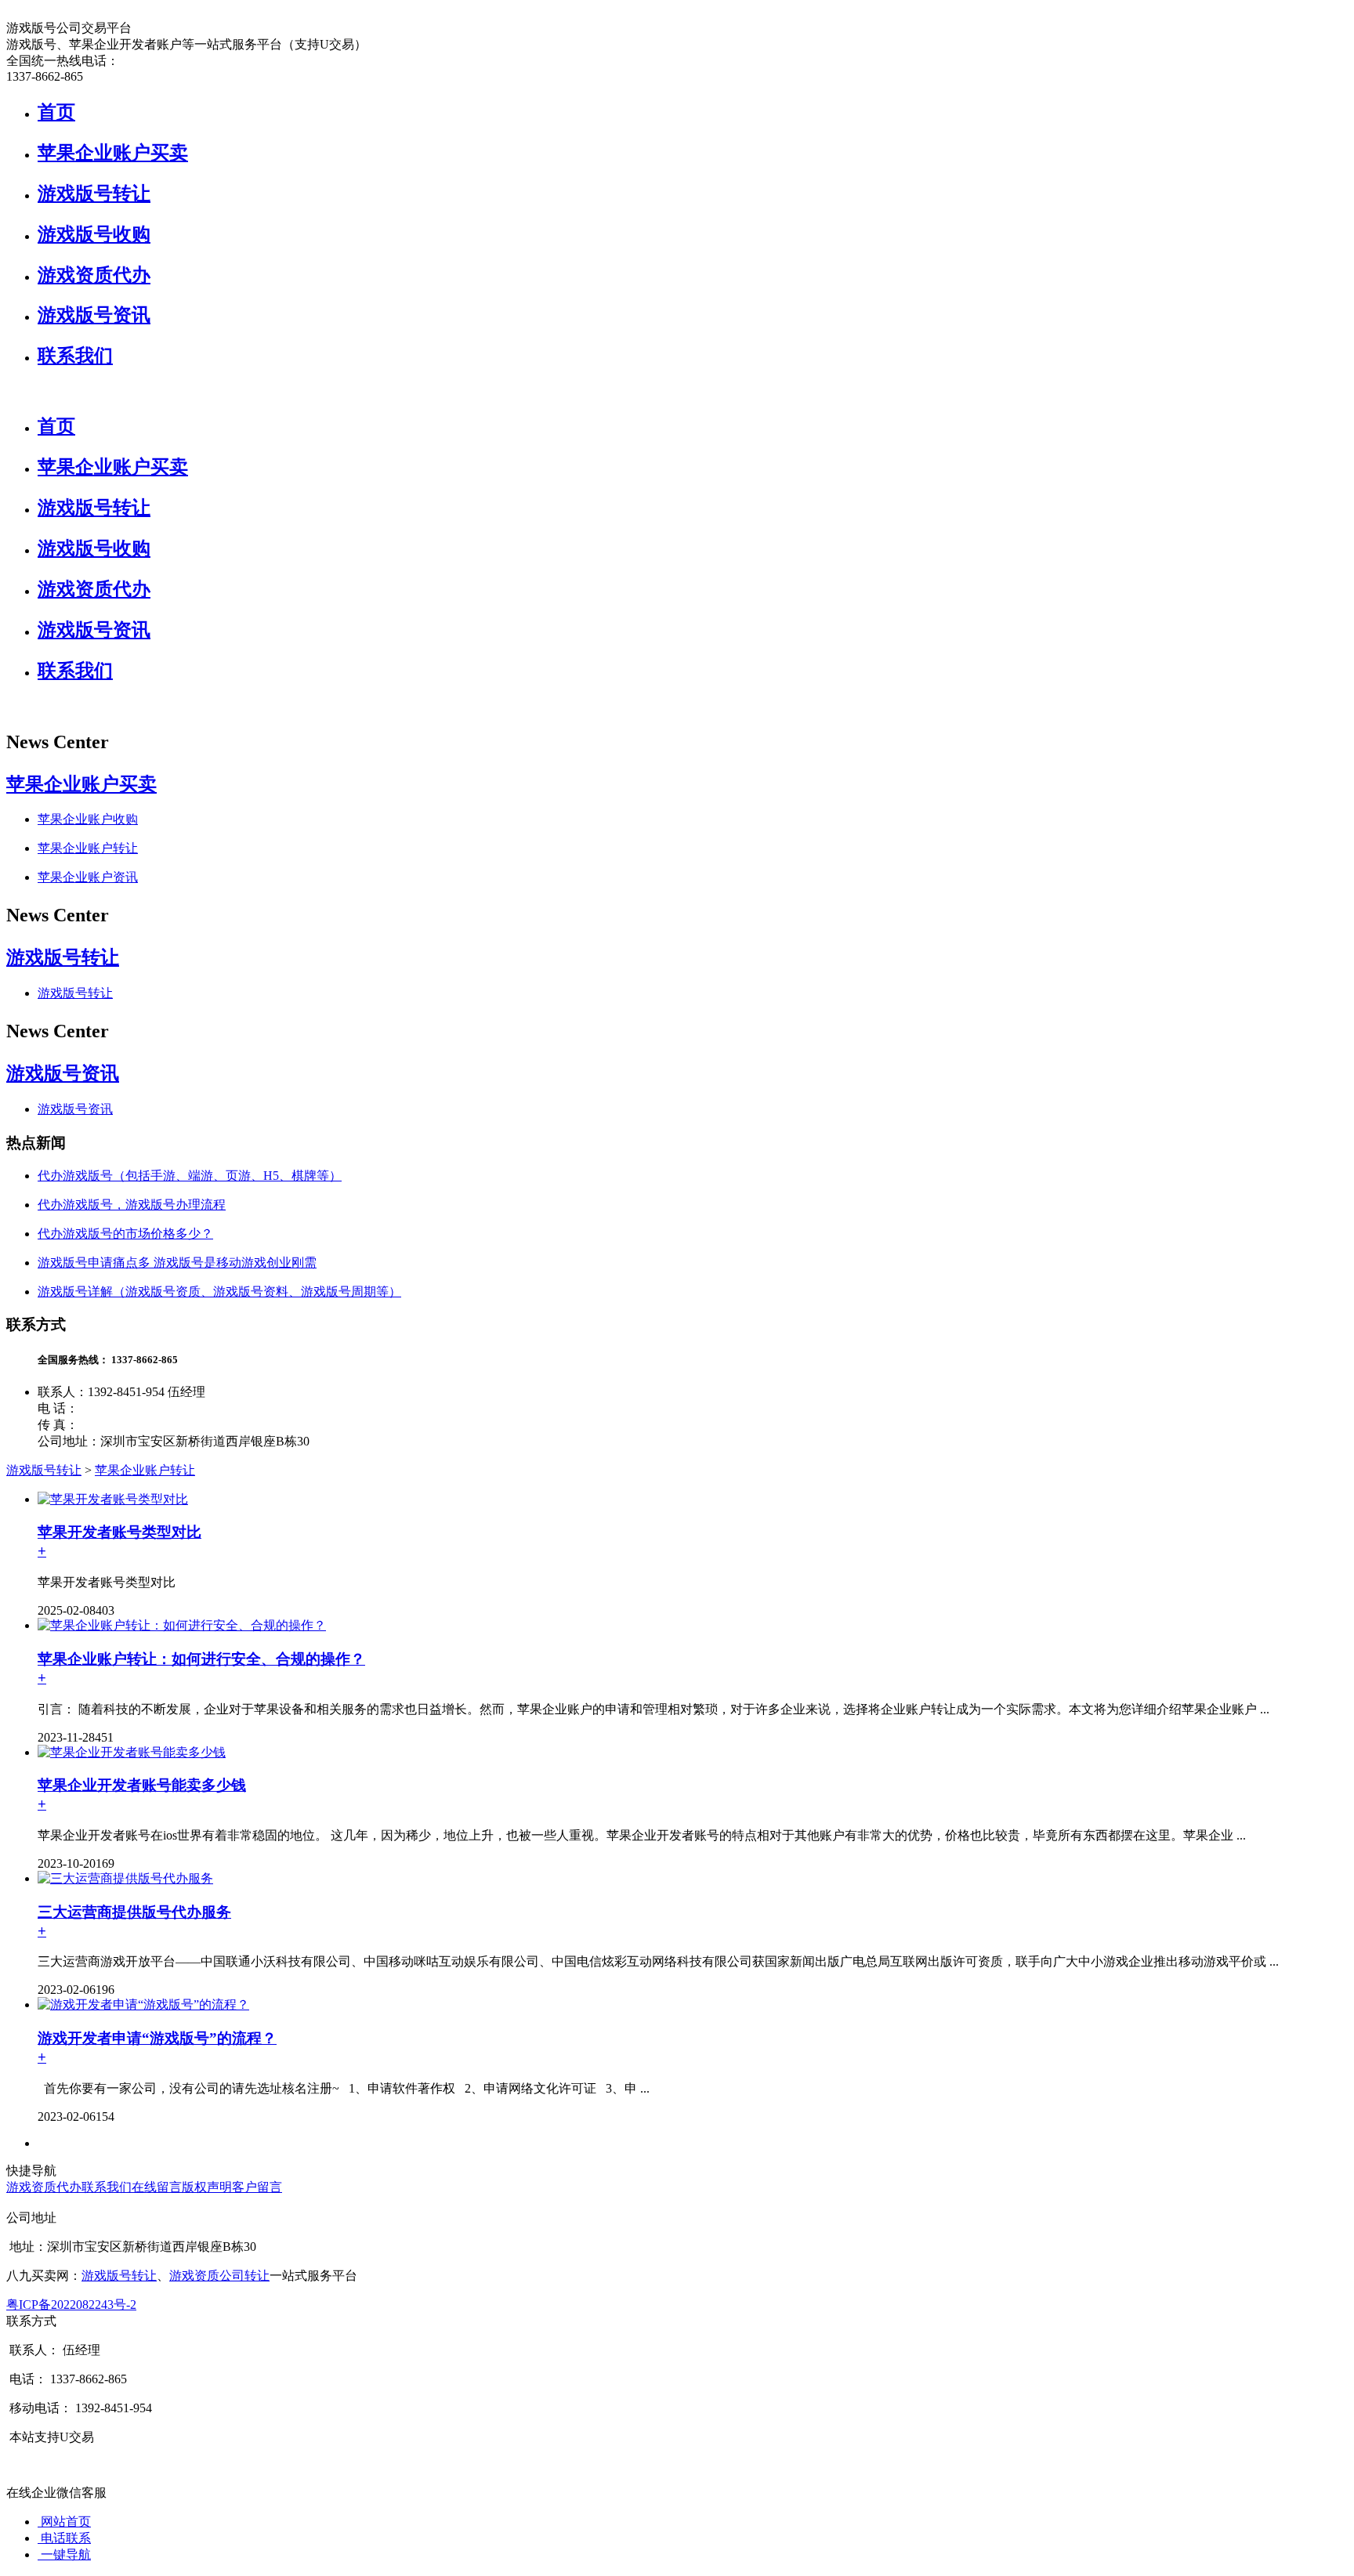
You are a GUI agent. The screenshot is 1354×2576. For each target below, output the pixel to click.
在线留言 (157, 2187)
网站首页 (64, 2522)
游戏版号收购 (94, 234)
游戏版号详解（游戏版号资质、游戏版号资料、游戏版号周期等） (219, 1292)
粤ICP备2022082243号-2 (71, 2305)
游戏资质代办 (94, 275)
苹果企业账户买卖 (113, 153)
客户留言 (257, 2187)
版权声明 (207, 2187)
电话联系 (64, 2538)
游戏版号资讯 (94, 315)
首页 (56, 112)
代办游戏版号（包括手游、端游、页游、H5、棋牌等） (190, 1176)
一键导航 (64, 2554)
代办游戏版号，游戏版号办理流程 (132, 1205)
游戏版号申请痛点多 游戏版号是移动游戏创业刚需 (177, 1263)
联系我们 (75, 356)
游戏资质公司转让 (219, 2276)
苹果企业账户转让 (88, 848)
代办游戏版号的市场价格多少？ (125, 1234)
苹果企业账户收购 (88, 819)
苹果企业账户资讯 (88, 877)
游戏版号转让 (94, 194)
